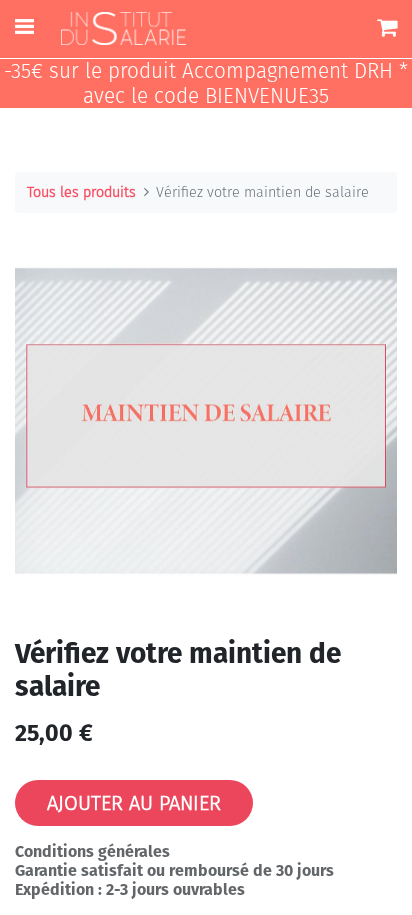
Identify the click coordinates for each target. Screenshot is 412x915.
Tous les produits (81, 192)
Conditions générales (92, 851)
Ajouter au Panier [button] (134, 803)
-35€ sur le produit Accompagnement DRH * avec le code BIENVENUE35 (206, 84)
